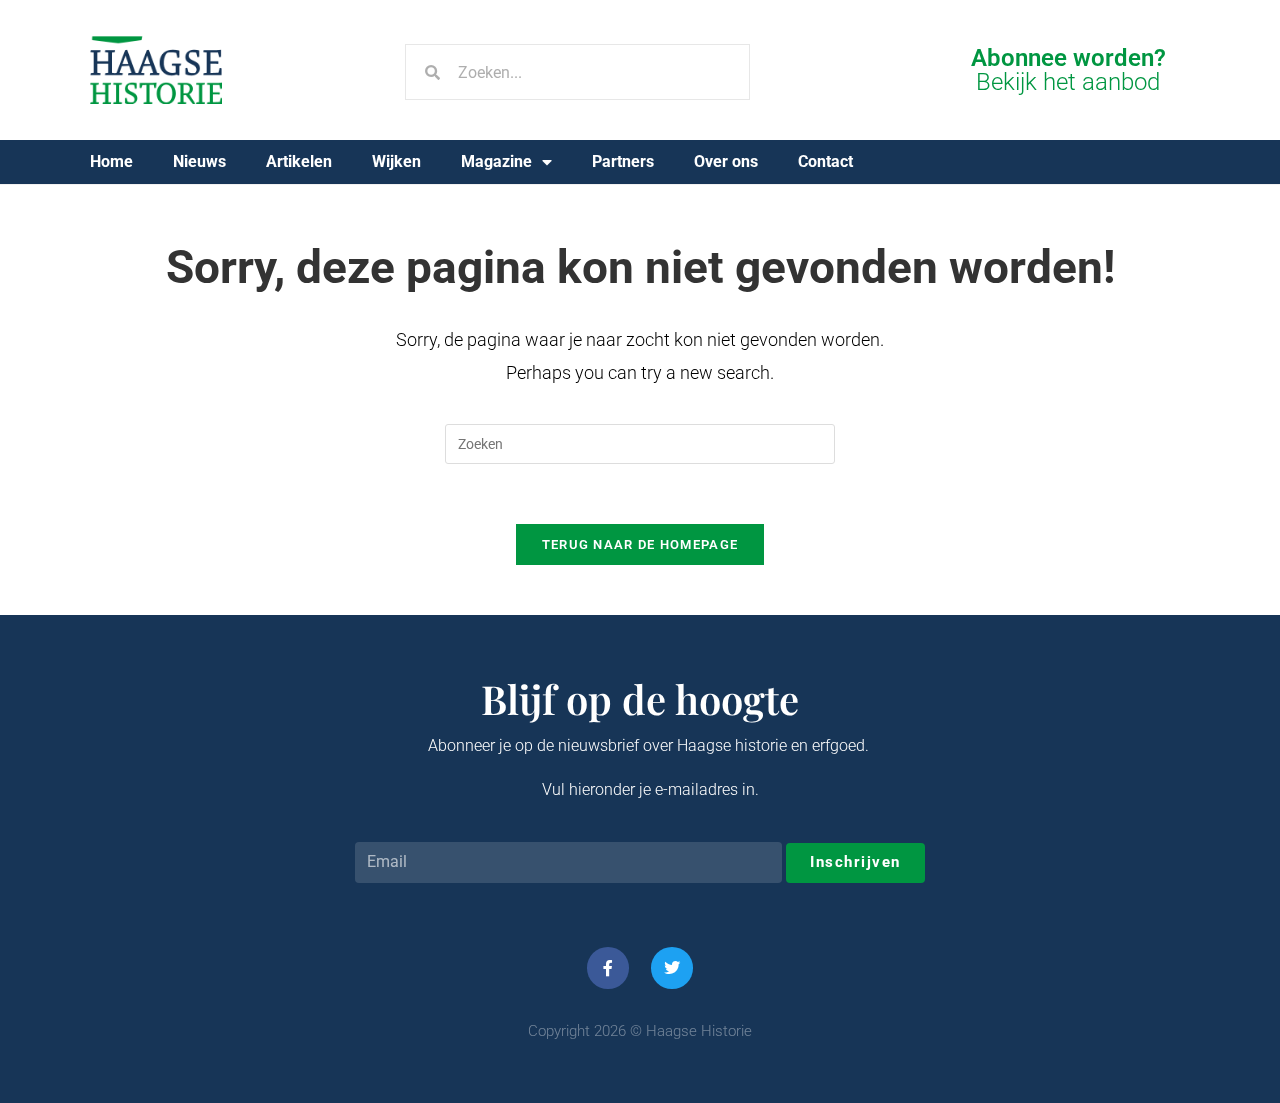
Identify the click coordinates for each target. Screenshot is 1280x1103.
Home (111, 161)
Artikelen (299, 161)
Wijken (396, 161)
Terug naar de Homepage (640, 544)
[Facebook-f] (608, 968)
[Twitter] (672, 968)
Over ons (726, 161)
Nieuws (199, 161)
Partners (623, 161)
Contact (825, 161)
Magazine (496, 161)
